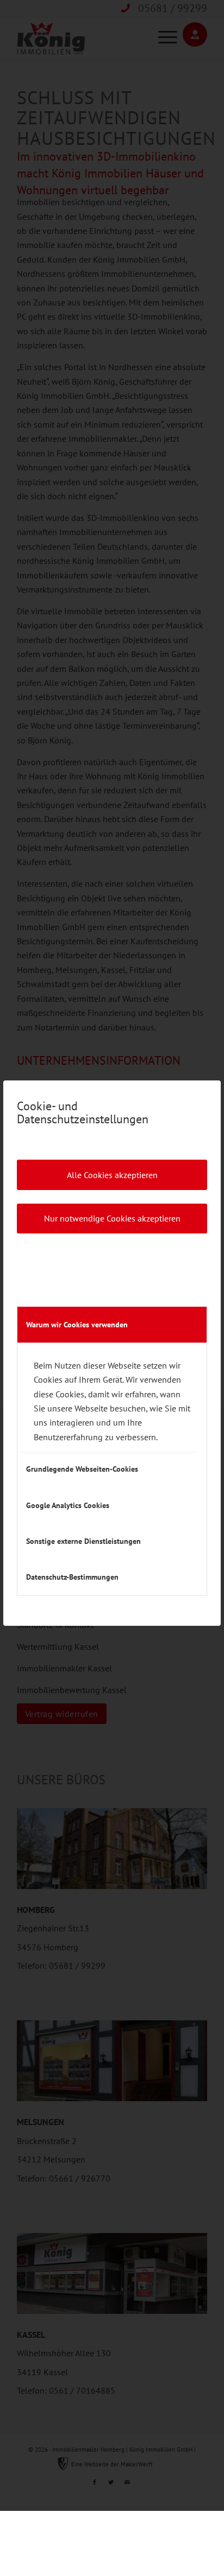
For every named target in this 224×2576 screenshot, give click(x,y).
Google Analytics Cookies (68, 1505)
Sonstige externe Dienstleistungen (83, 1541)
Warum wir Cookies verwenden (77, 1325)
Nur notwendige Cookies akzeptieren (112, 1218)
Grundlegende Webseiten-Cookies (82, 1469)
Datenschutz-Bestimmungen (72, 1577)
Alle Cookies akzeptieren (112, 1175)
